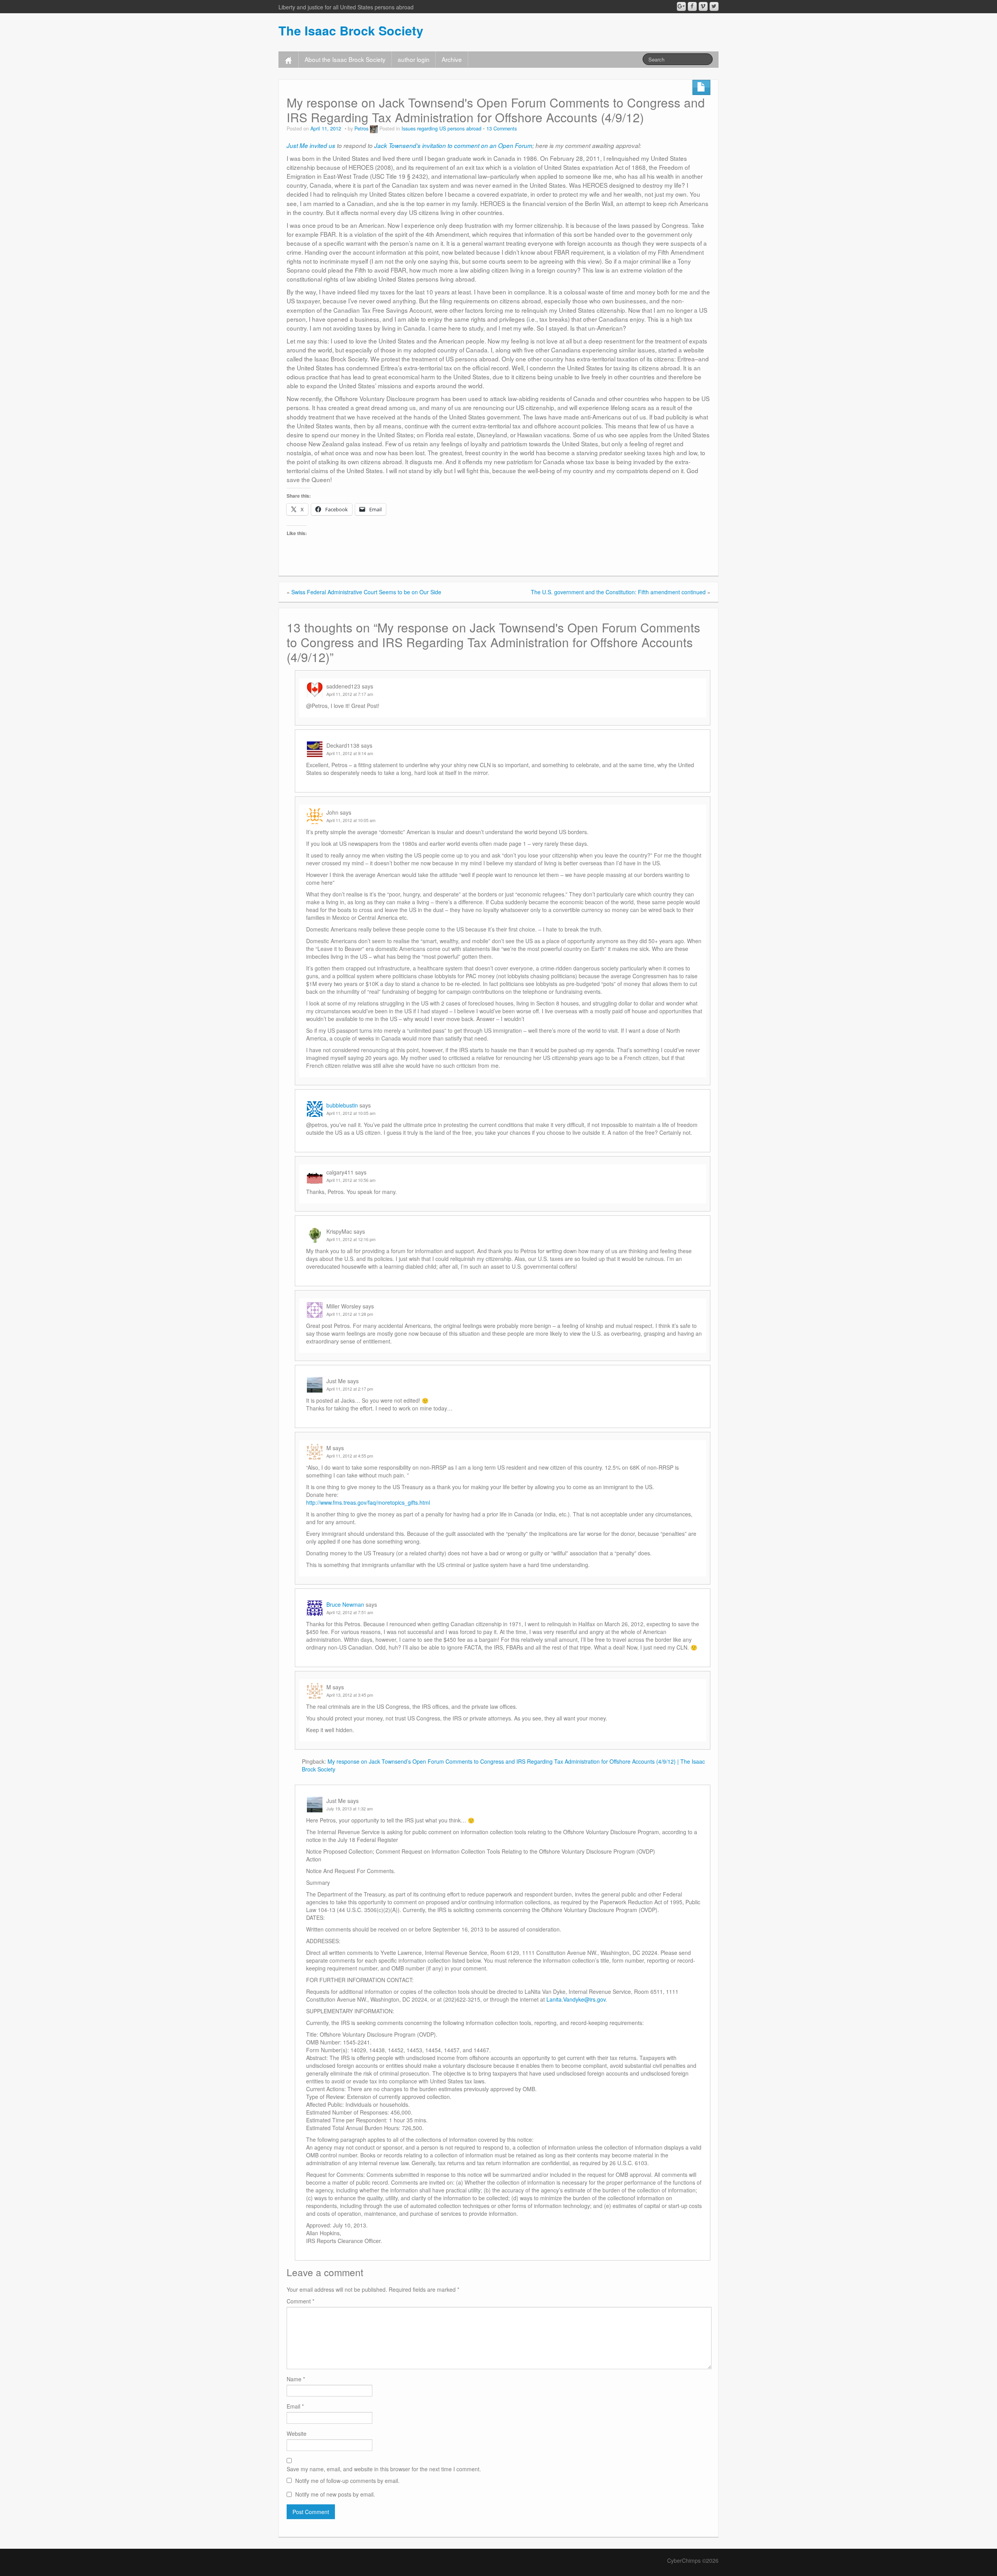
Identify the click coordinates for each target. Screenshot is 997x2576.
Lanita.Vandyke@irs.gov (576, 1999)
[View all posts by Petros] (374, 129)
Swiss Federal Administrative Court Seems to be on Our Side (366, 592)
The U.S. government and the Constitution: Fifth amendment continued (618, 592)
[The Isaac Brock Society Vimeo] (703, 6)
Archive (452, 59)
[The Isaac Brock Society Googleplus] (681, 6)
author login (414, 59)
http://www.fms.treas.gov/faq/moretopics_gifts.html (368, 1502)
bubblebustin (342, 1105)
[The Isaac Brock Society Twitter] (714, 6)
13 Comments (502, 129)
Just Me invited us (311, 145)
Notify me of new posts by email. (335, 2494)
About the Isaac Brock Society (345, 59)
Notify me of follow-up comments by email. (347, 2481)
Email (295, 2406)
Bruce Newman (345, 1604)
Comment (300, 2301)
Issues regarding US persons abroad (441, 129)
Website (297, 2433)
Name (296, 2379)
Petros (361, 129)
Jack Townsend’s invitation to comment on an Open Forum (453, 145)
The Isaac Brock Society (351, 30)
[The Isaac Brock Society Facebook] (692, 6)
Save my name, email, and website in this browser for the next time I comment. (384, 2469)
